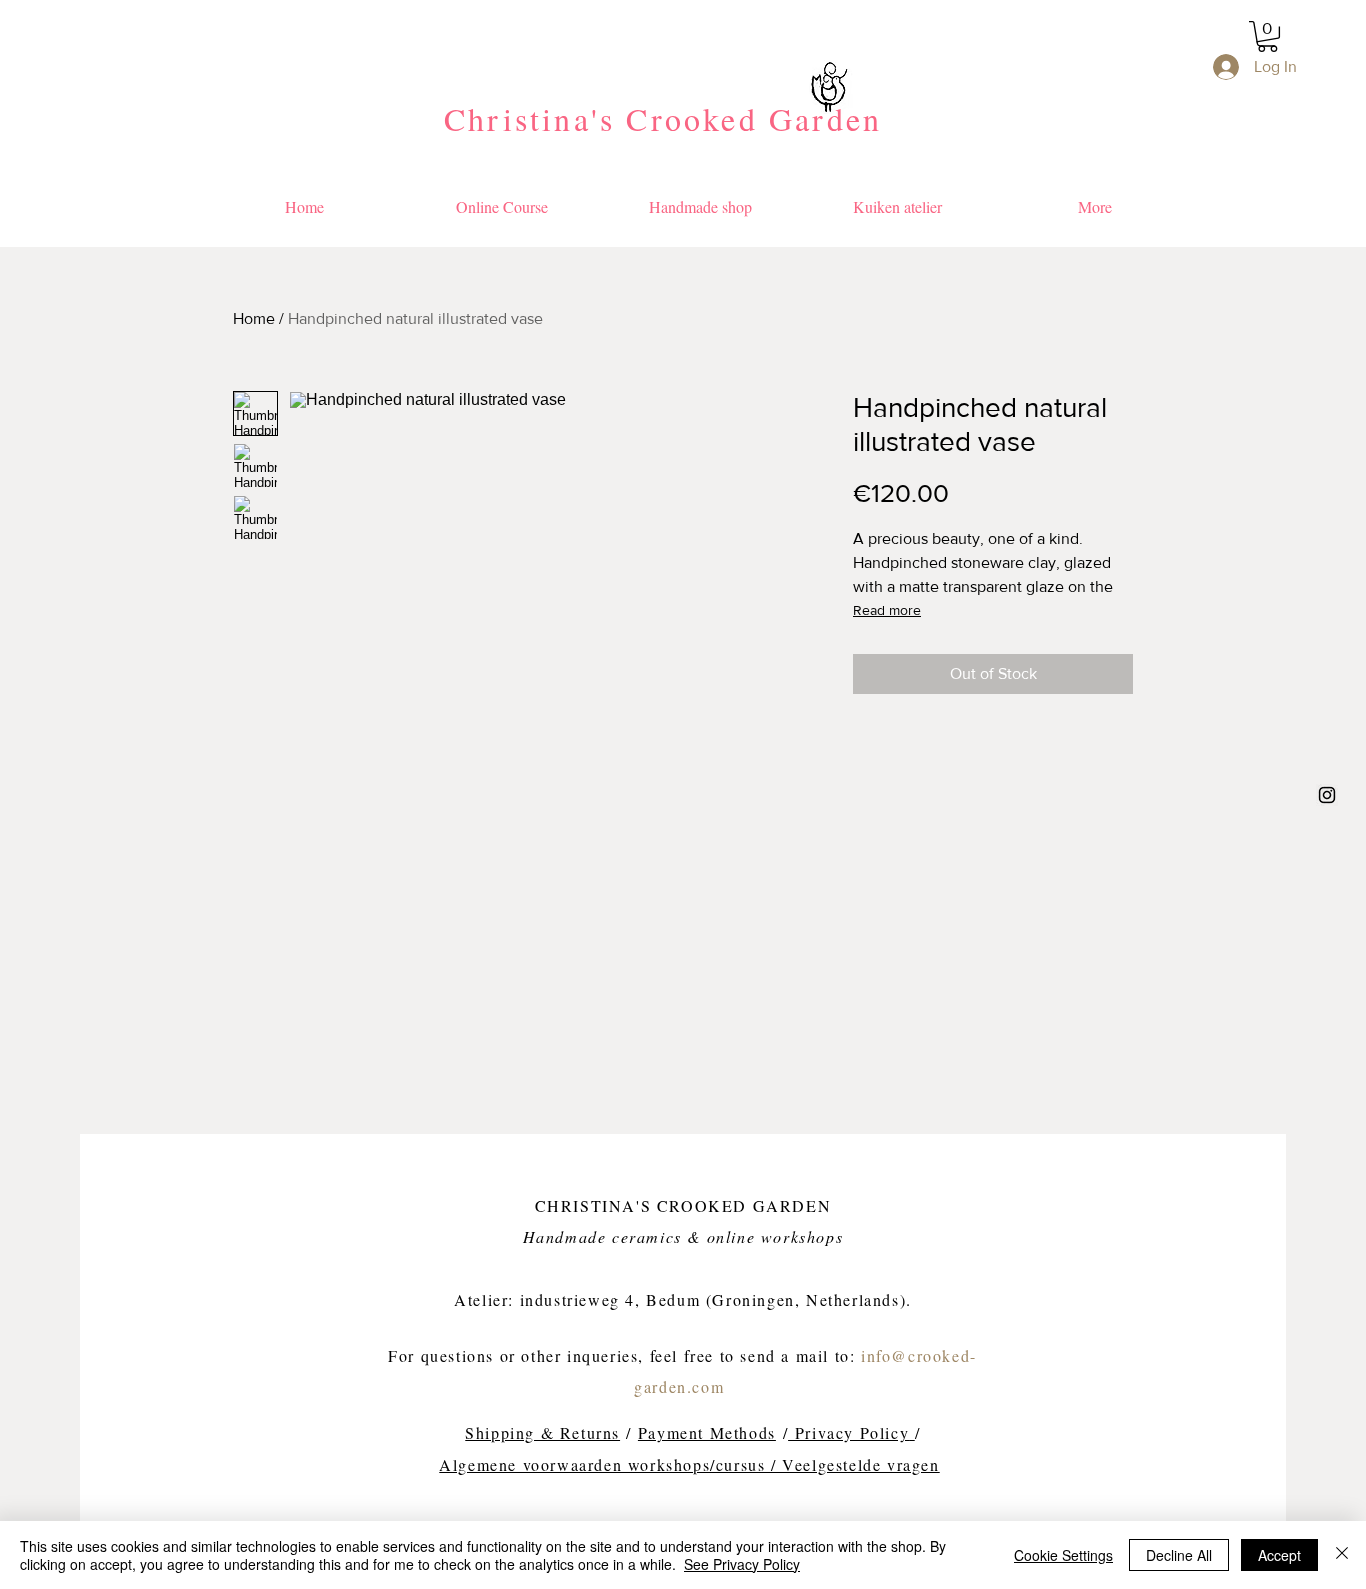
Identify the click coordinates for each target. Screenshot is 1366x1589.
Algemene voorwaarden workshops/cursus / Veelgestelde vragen (689, 1464)
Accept (1279, 1555)
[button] (1267, 36)
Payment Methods (707, 1432)
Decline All (1179, 1555)
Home (254, 318)
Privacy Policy (848, 1432)
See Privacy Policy (742, 1564)
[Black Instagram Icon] (1327, 795)
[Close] (1342, 1555)
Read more (887, 610)
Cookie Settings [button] (1063, 1555)
